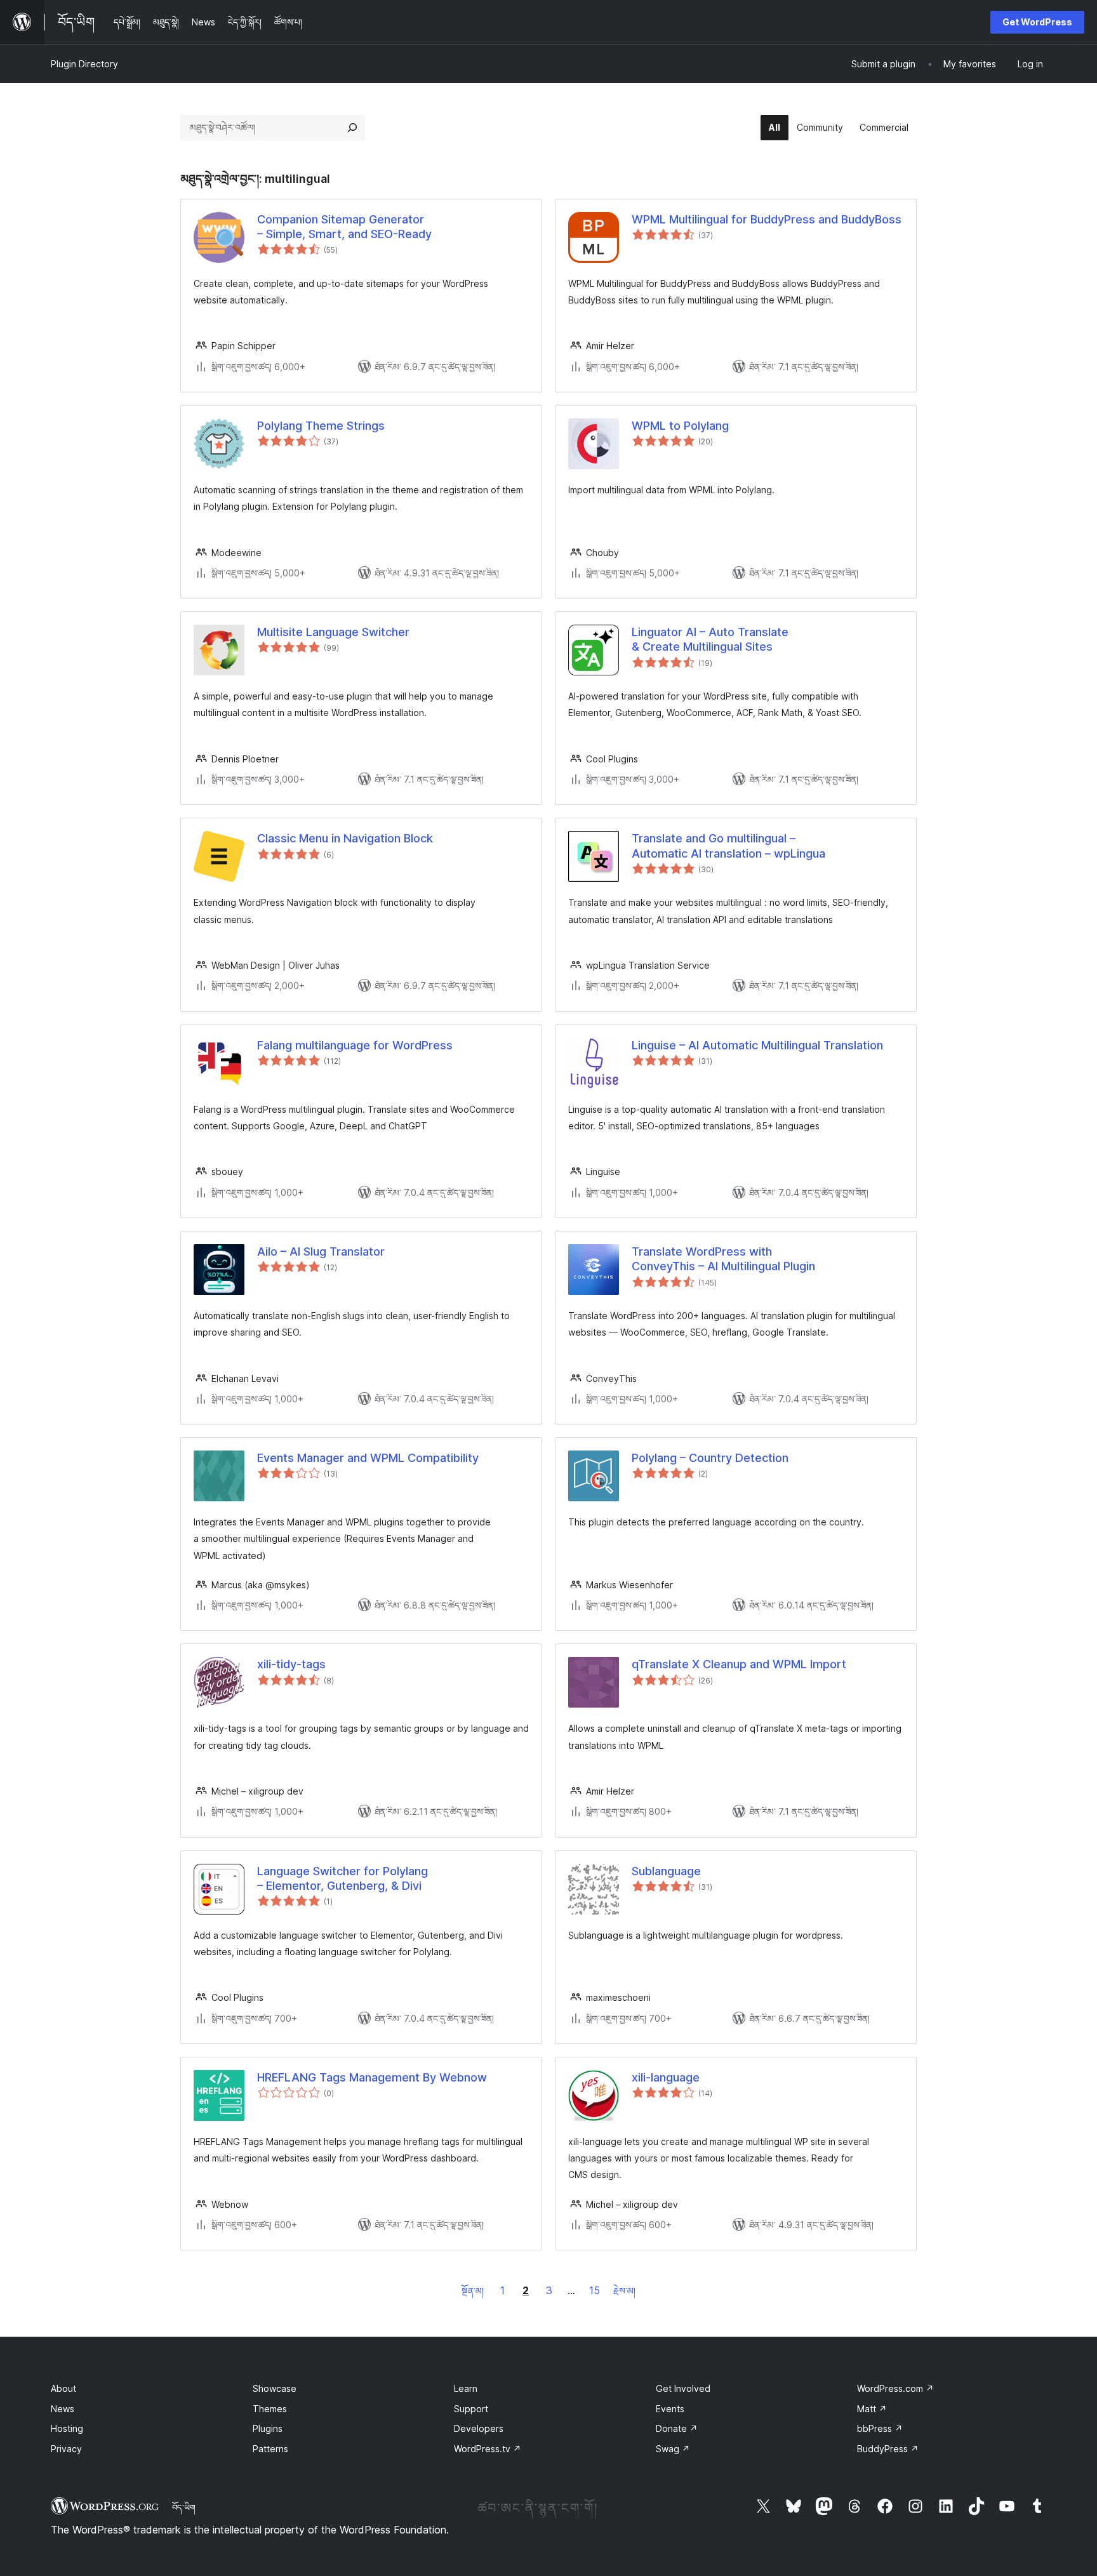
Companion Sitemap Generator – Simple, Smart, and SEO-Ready (344, 227)
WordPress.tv (488, 2449)
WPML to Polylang (680, 426)
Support (471, 2409)
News (63, 2409)
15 (595, 2290)
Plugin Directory (84, 64)
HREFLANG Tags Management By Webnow (372, 2077)
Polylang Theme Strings (321, 426)
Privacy (66, 2449)
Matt (872, 2409)
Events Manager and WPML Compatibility (368, 1458)
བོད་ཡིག (184, 2507)
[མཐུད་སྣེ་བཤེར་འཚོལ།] (352, 128)
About (63, 2388)
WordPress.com (895, 2388)
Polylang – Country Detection (710, 1458)
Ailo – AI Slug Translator (321, 1251)
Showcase (275, 2388)
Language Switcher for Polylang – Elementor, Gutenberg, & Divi (342, 1878)
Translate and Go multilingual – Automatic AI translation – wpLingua (728, 846)
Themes (270, 2409)
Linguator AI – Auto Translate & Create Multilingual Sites (710, 639)
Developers (479, 2428)
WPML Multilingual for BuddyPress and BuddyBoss (767, 219)
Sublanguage (666, 1871)
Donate (677, 2428)
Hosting (67, 2428)
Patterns (270, 2449)
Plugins (268, 2428)
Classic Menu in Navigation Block (345, 838)
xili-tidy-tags (291, 1664)
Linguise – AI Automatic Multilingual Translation (757, 1045)
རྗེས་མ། (624, 2291)
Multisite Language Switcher (333, 632)
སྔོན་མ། (473, 2291)
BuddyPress (888, 2449)
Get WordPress (1037, 22)
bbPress (880, 2428)
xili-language (666, 2077)
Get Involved (683, 2388)
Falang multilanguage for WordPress (355, 1045)
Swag (673, 2449)
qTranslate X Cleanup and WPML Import (739, 1664)
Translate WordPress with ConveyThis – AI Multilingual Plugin (723, 1259)
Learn (466, 2388)
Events (670, 2409)
